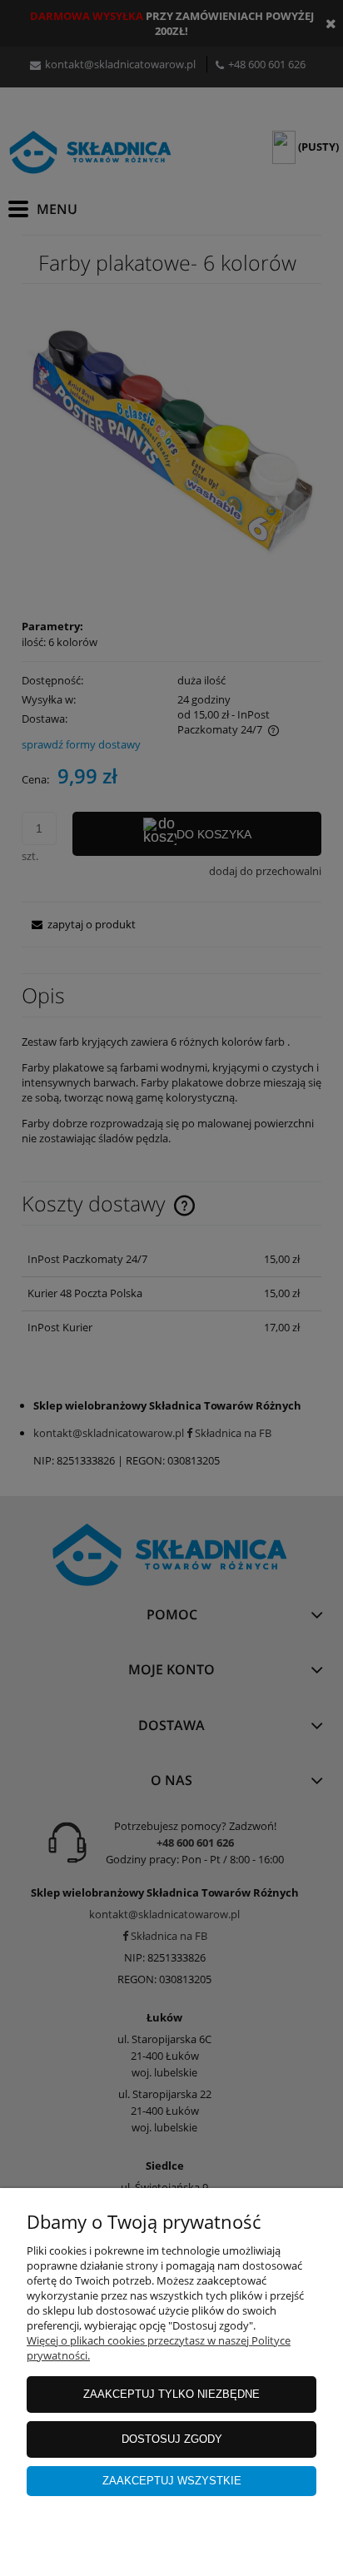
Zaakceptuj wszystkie (172, 2481)
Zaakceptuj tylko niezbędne (171, 2394)
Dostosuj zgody (172, 2439)
